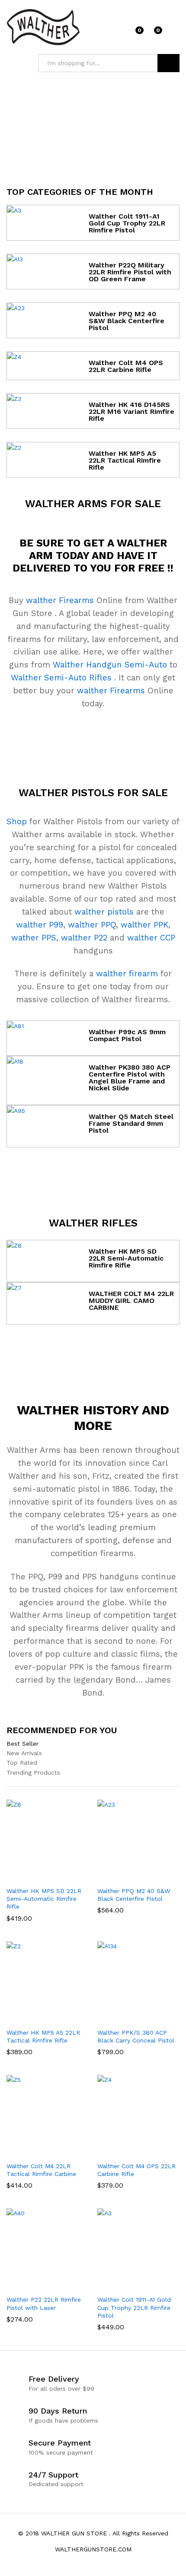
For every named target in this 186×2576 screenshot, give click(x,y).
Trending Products (33, 1772)
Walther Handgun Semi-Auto (110, 665)
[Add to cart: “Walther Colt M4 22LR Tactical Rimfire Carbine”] (36, 2152)
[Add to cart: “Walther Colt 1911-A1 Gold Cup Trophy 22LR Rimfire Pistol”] (127, 2285)
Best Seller (22, 1744)
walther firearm (127, 974)
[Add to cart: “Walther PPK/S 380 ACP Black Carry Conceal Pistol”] (127, 2018)
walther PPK (144, 925)
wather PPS (34, 938)
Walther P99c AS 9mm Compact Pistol (127, 1035)
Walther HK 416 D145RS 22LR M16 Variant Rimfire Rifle (131, 411)
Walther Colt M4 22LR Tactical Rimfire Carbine (41, 2170)
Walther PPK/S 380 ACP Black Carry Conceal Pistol (136, 2036)
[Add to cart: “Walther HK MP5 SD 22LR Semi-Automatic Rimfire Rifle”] (36, 1877)
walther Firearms (60, 600)
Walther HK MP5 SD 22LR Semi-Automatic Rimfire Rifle (126, 1258)
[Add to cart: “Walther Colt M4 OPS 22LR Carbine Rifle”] (127, 2152)
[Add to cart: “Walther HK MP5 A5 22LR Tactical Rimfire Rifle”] (36, 2018)
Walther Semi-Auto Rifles (61, 678)
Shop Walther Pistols (93, 1171)
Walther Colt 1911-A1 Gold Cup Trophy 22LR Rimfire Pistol (127, 223)
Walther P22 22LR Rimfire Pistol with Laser (44, 2303)
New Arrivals (24, 1753)
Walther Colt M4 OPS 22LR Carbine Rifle (126, 366)
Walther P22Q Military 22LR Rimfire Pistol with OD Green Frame (130, 272)
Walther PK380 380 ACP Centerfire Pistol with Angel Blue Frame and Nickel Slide (130, 1078)
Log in (174, 33)
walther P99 (40, 925)
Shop (17, 822)
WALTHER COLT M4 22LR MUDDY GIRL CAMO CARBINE (131, 1301)
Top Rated (22, 1763)
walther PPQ (92, 925)
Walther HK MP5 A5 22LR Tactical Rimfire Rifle (125, 460)
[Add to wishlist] (56, 1877)
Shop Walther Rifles (93, 1345)
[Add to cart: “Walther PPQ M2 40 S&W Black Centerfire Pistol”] (127, 1877)
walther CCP (151, 938)
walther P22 (84, 938)
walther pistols (104, 912)
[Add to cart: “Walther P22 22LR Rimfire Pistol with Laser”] (36, 2285)
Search (168, 63)
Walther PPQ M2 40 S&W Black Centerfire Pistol (127, 321)
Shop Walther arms (93, 734)
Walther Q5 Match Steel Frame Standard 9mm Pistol (131, 1123)
